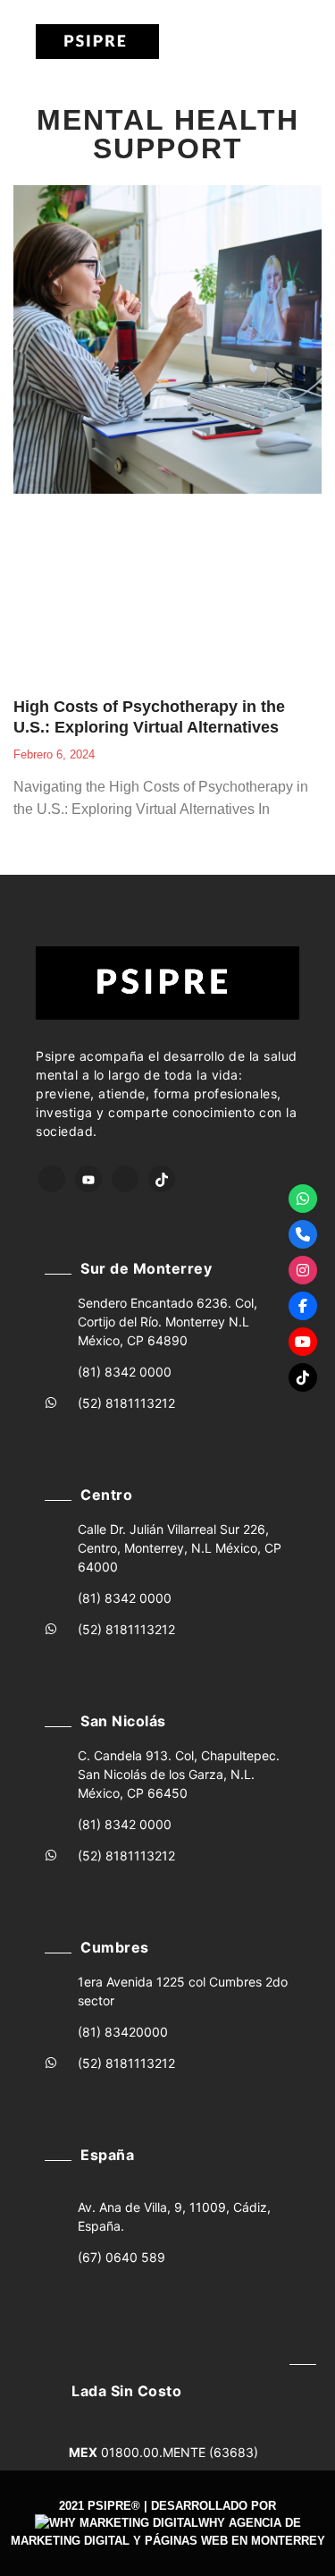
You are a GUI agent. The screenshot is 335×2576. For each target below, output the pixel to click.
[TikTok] (162, 1179)
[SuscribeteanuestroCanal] (303, 1342)
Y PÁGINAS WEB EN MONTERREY (229, 2541)
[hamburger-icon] (231, 42)
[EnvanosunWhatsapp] (303, 1199)
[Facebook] (52, 1179)
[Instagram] (125, 1179)
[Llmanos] (303, 1234)
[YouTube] (88, 1179)
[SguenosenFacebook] (303, 1306)
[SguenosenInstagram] (303, 1270)
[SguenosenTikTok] (303, 1377)
